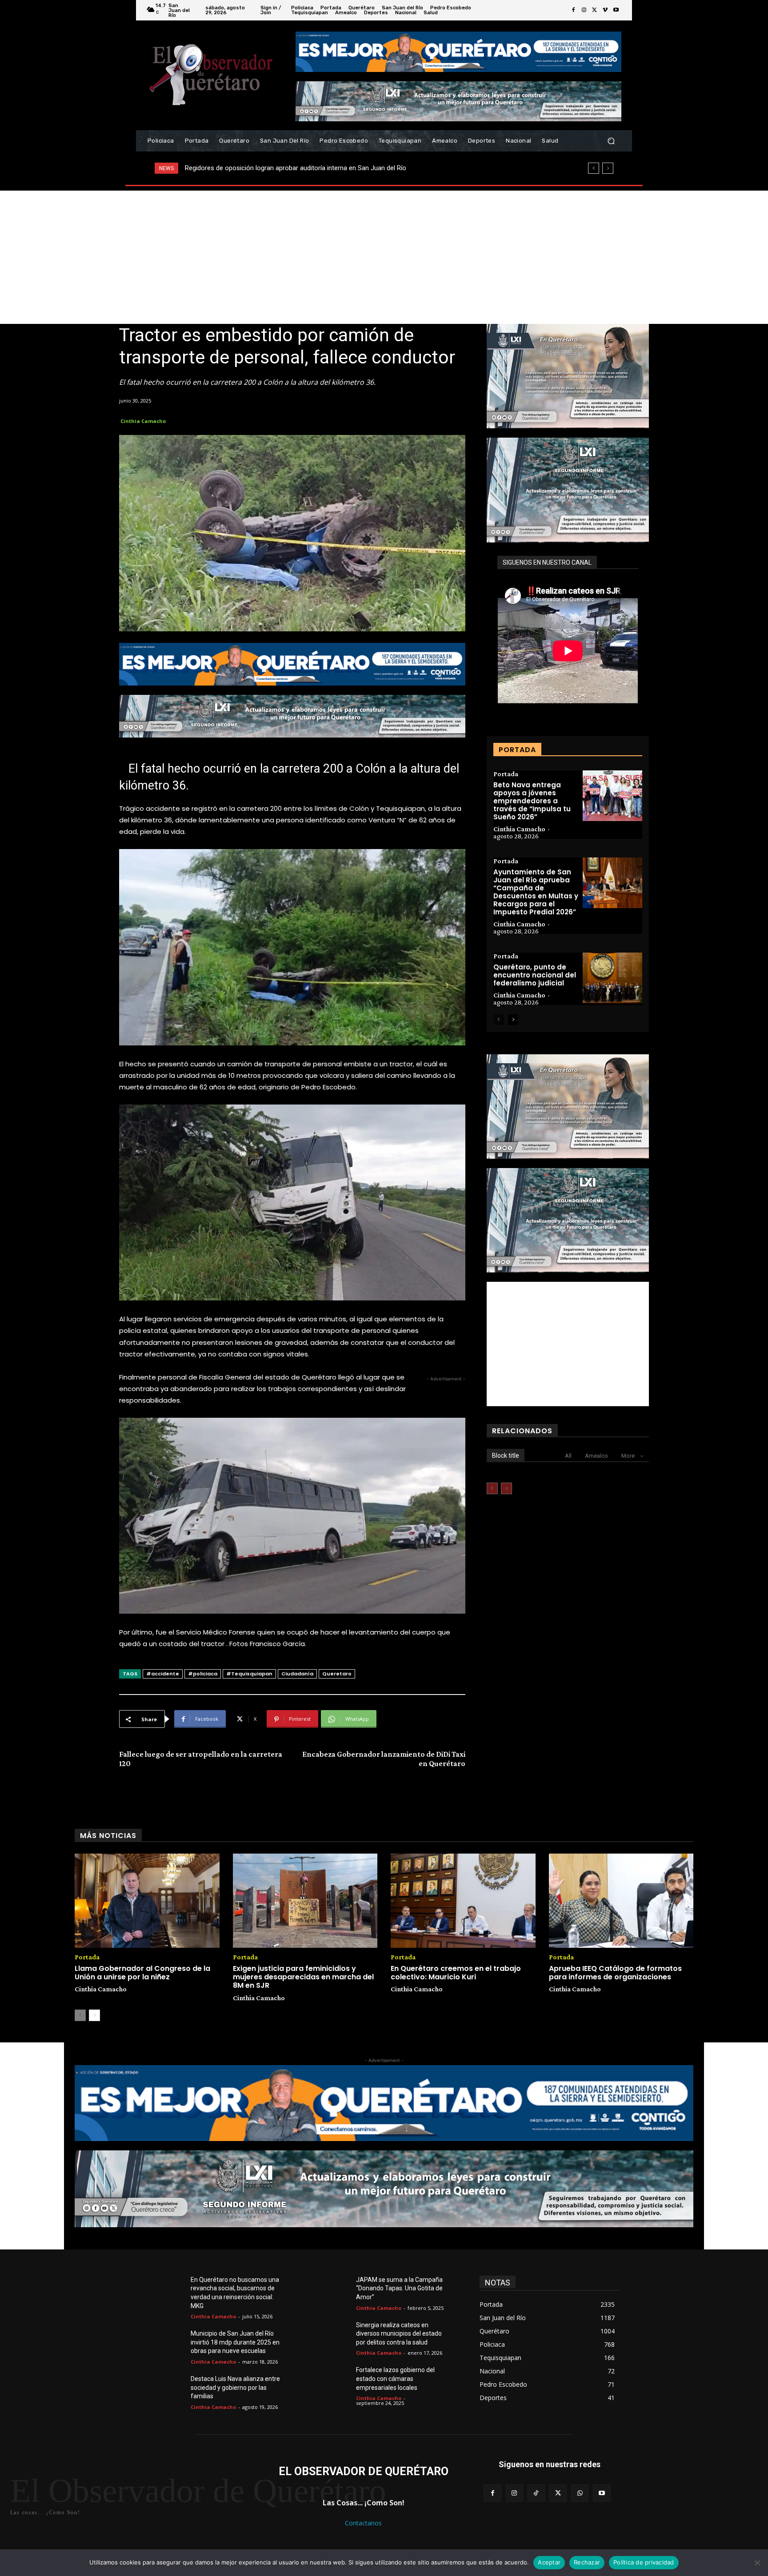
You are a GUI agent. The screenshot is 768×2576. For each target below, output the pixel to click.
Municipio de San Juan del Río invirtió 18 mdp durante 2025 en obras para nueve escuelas (235, 2342)
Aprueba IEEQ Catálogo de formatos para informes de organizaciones (615, 1973)
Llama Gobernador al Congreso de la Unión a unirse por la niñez (142, 1973)
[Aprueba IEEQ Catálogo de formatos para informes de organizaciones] (621, 1901)
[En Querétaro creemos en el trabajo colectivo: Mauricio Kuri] (463, 1901)
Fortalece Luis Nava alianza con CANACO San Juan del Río (274, 168)
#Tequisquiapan (249, 1674)
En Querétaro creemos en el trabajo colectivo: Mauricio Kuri (456, 1973)
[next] (608, 168)
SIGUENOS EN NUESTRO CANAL (547, 562)
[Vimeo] (605, 10)
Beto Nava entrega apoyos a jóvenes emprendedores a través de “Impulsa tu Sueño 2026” (532, 801)
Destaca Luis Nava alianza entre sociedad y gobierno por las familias (235, 2387)
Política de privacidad (644, 2562)
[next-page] (513, 1020)
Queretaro (337, 1674)
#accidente (163, 1674)
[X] (595, 10)
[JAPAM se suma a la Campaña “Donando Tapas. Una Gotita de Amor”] (335, 2290)
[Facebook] (573, 10)
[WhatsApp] (580, 2493)
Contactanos (363, 2523)
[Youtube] (616, 10)
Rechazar (587, 2562)
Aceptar (549, 2562)
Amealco (596, 1456)
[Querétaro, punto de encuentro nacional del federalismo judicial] (612, 978)
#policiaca (203, 1674)
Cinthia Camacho (143, 421)
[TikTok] (536, 2493)
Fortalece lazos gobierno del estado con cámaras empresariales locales (395, 2379)
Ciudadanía (297, 1674)
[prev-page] (499, 1020)
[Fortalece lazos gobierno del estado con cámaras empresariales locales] (335, 2381)
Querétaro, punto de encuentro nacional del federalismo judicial (535, 975)
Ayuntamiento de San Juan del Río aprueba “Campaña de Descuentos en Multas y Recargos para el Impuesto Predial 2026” (536, 892)
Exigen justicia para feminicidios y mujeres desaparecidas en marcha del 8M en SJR (303, 1977)
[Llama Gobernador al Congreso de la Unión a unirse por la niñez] (147, 1901)
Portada (506, 774)
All (568, 1456)
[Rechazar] (757, 2563)
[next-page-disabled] (506, 1488)
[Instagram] (584, 10)
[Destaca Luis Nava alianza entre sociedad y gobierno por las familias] (170, 2389)
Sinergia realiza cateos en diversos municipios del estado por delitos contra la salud (399, 2334)
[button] (611, 141)
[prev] (594, 168)
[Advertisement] (384, 257)
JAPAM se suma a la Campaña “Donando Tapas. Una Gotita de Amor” (399, 2288)
